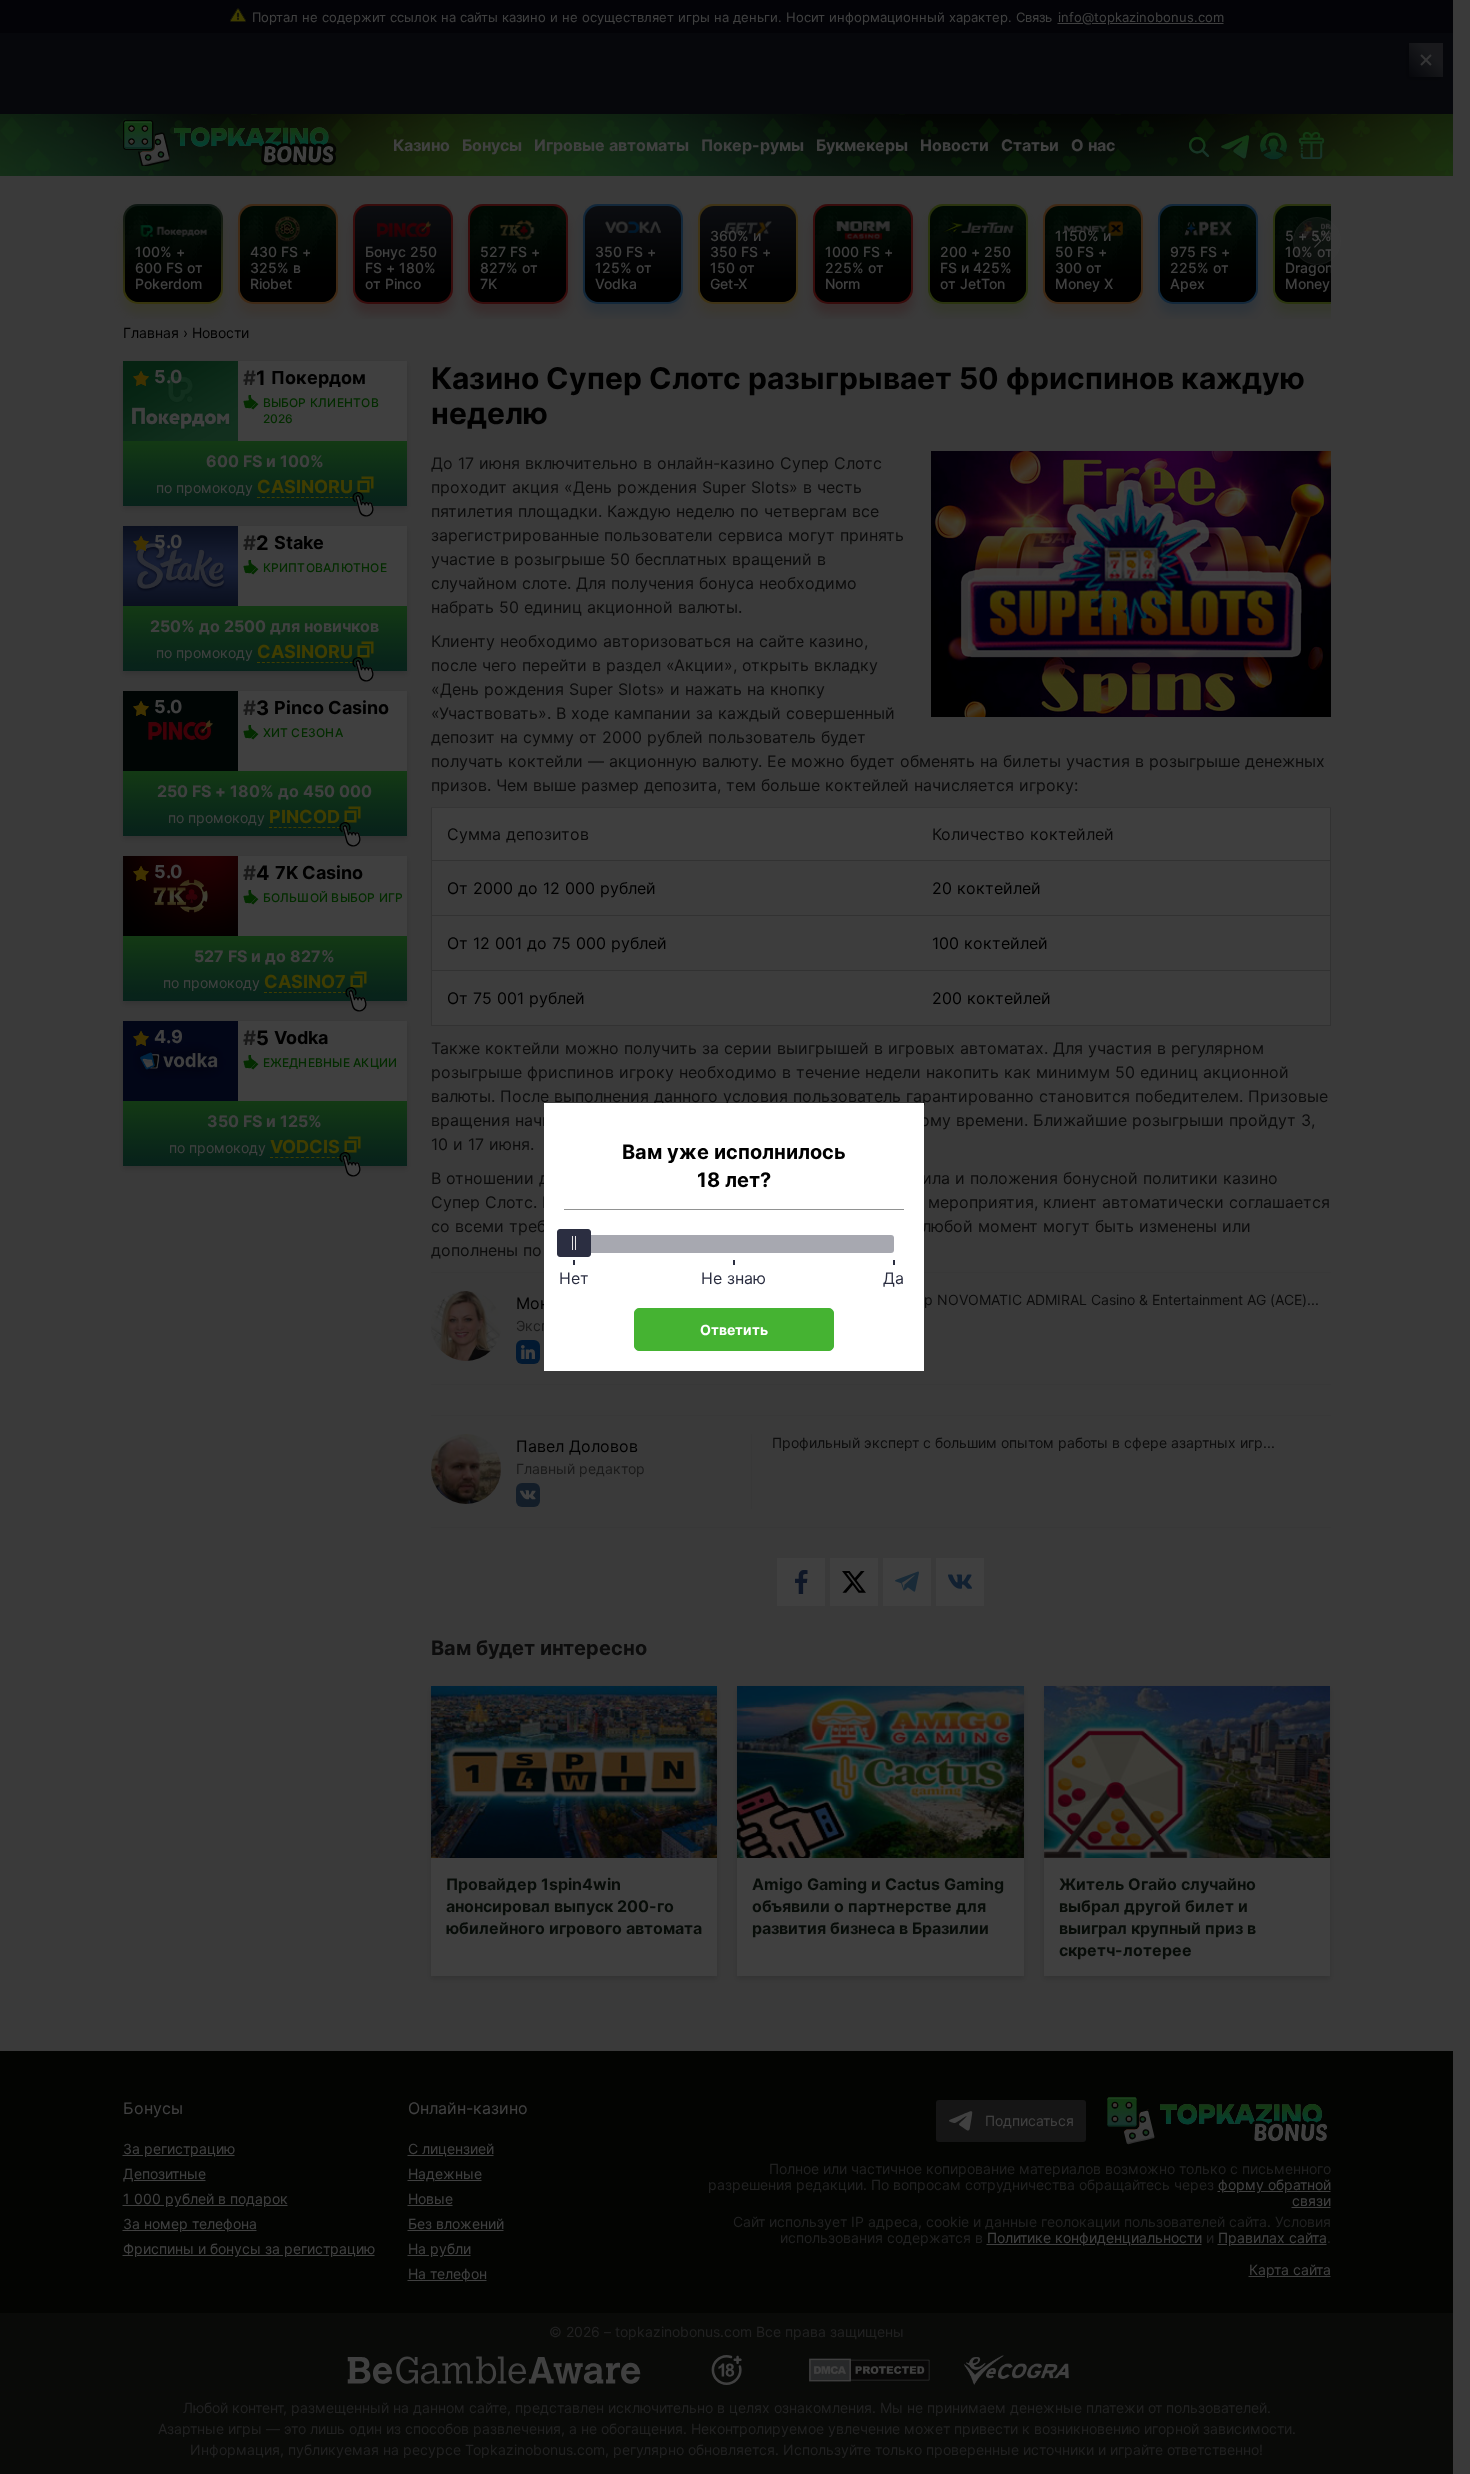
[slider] (574, 1243)
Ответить (734, 1329)
